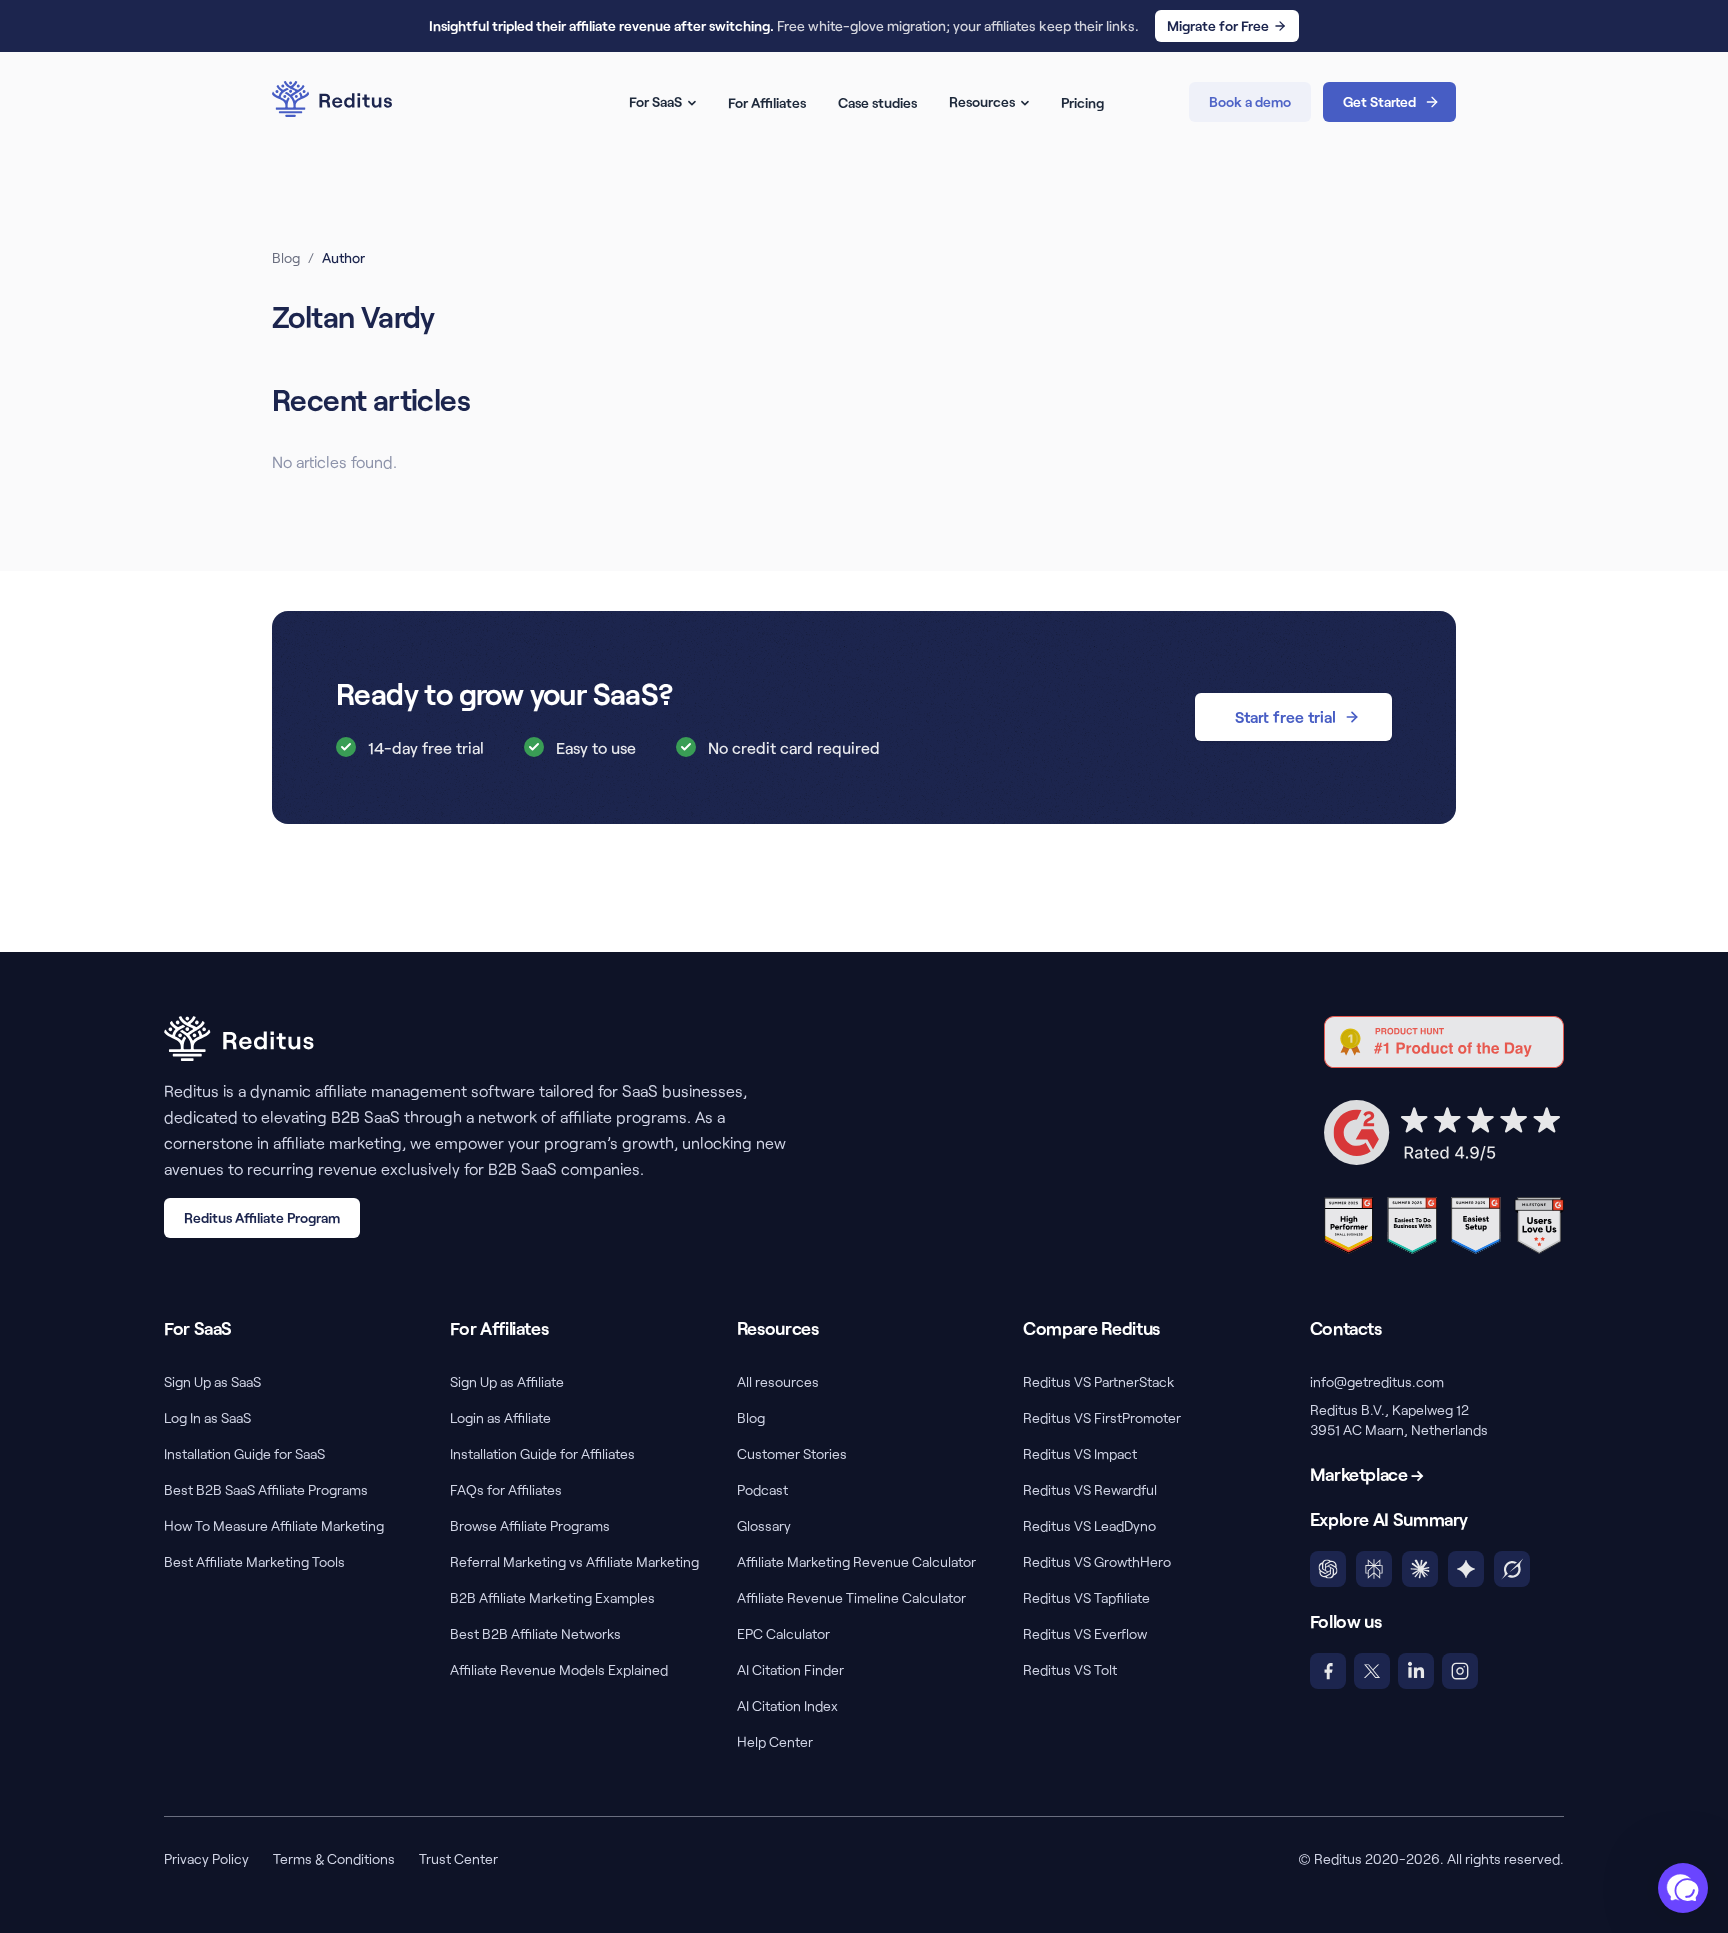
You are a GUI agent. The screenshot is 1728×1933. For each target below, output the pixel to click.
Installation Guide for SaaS (244, 1453)
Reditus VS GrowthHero (1097, 1561)
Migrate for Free (1218, 25)
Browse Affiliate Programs (530, 1525)
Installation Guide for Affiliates (542, 1453)
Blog (286, 257)
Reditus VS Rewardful (1090, 1489)
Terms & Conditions (334, 1858)
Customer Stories (792, 1453)
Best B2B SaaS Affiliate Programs (266, 1489)
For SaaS (655, 101)
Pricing (1082, 102)
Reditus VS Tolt (1070, 1669)
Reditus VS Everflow (1085, 1633)
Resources (982, 101)
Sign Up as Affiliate (507, 1381)
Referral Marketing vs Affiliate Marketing (574, 1561)
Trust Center (458, 1858)
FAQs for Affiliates (506, 1489)
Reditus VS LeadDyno (1089, 1525)
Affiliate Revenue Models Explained (559, 1669)
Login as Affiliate (500, 1417)
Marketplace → (1367, 1474)
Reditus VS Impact (1080, 1453)
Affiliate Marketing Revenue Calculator (856, 1561)
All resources (778, 1381)
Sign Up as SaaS (212, 1381)
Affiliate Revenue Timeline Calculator (851, 1597)
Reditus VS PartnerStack (1098, 1381)
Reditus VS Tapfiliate (1086, 1597)
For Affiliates (767, 102)
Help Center (775, 1741)
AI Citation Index (787, 1705)
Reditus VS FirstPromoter (1102, 1417)
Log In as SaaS (207, 1417)
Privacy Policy (206, 1858)
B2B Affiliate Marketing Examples (552, 1597)
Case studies (877, 102)
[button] (1683, 1888)
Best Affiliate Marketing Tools (254, 1561)
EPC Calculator (783, 1633)
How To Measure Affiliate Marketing (274, 1525)
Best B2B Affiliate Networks (535, 1633)
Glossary (764, 1525)
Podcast (762, 1489)
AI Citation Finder (790, 1669)
